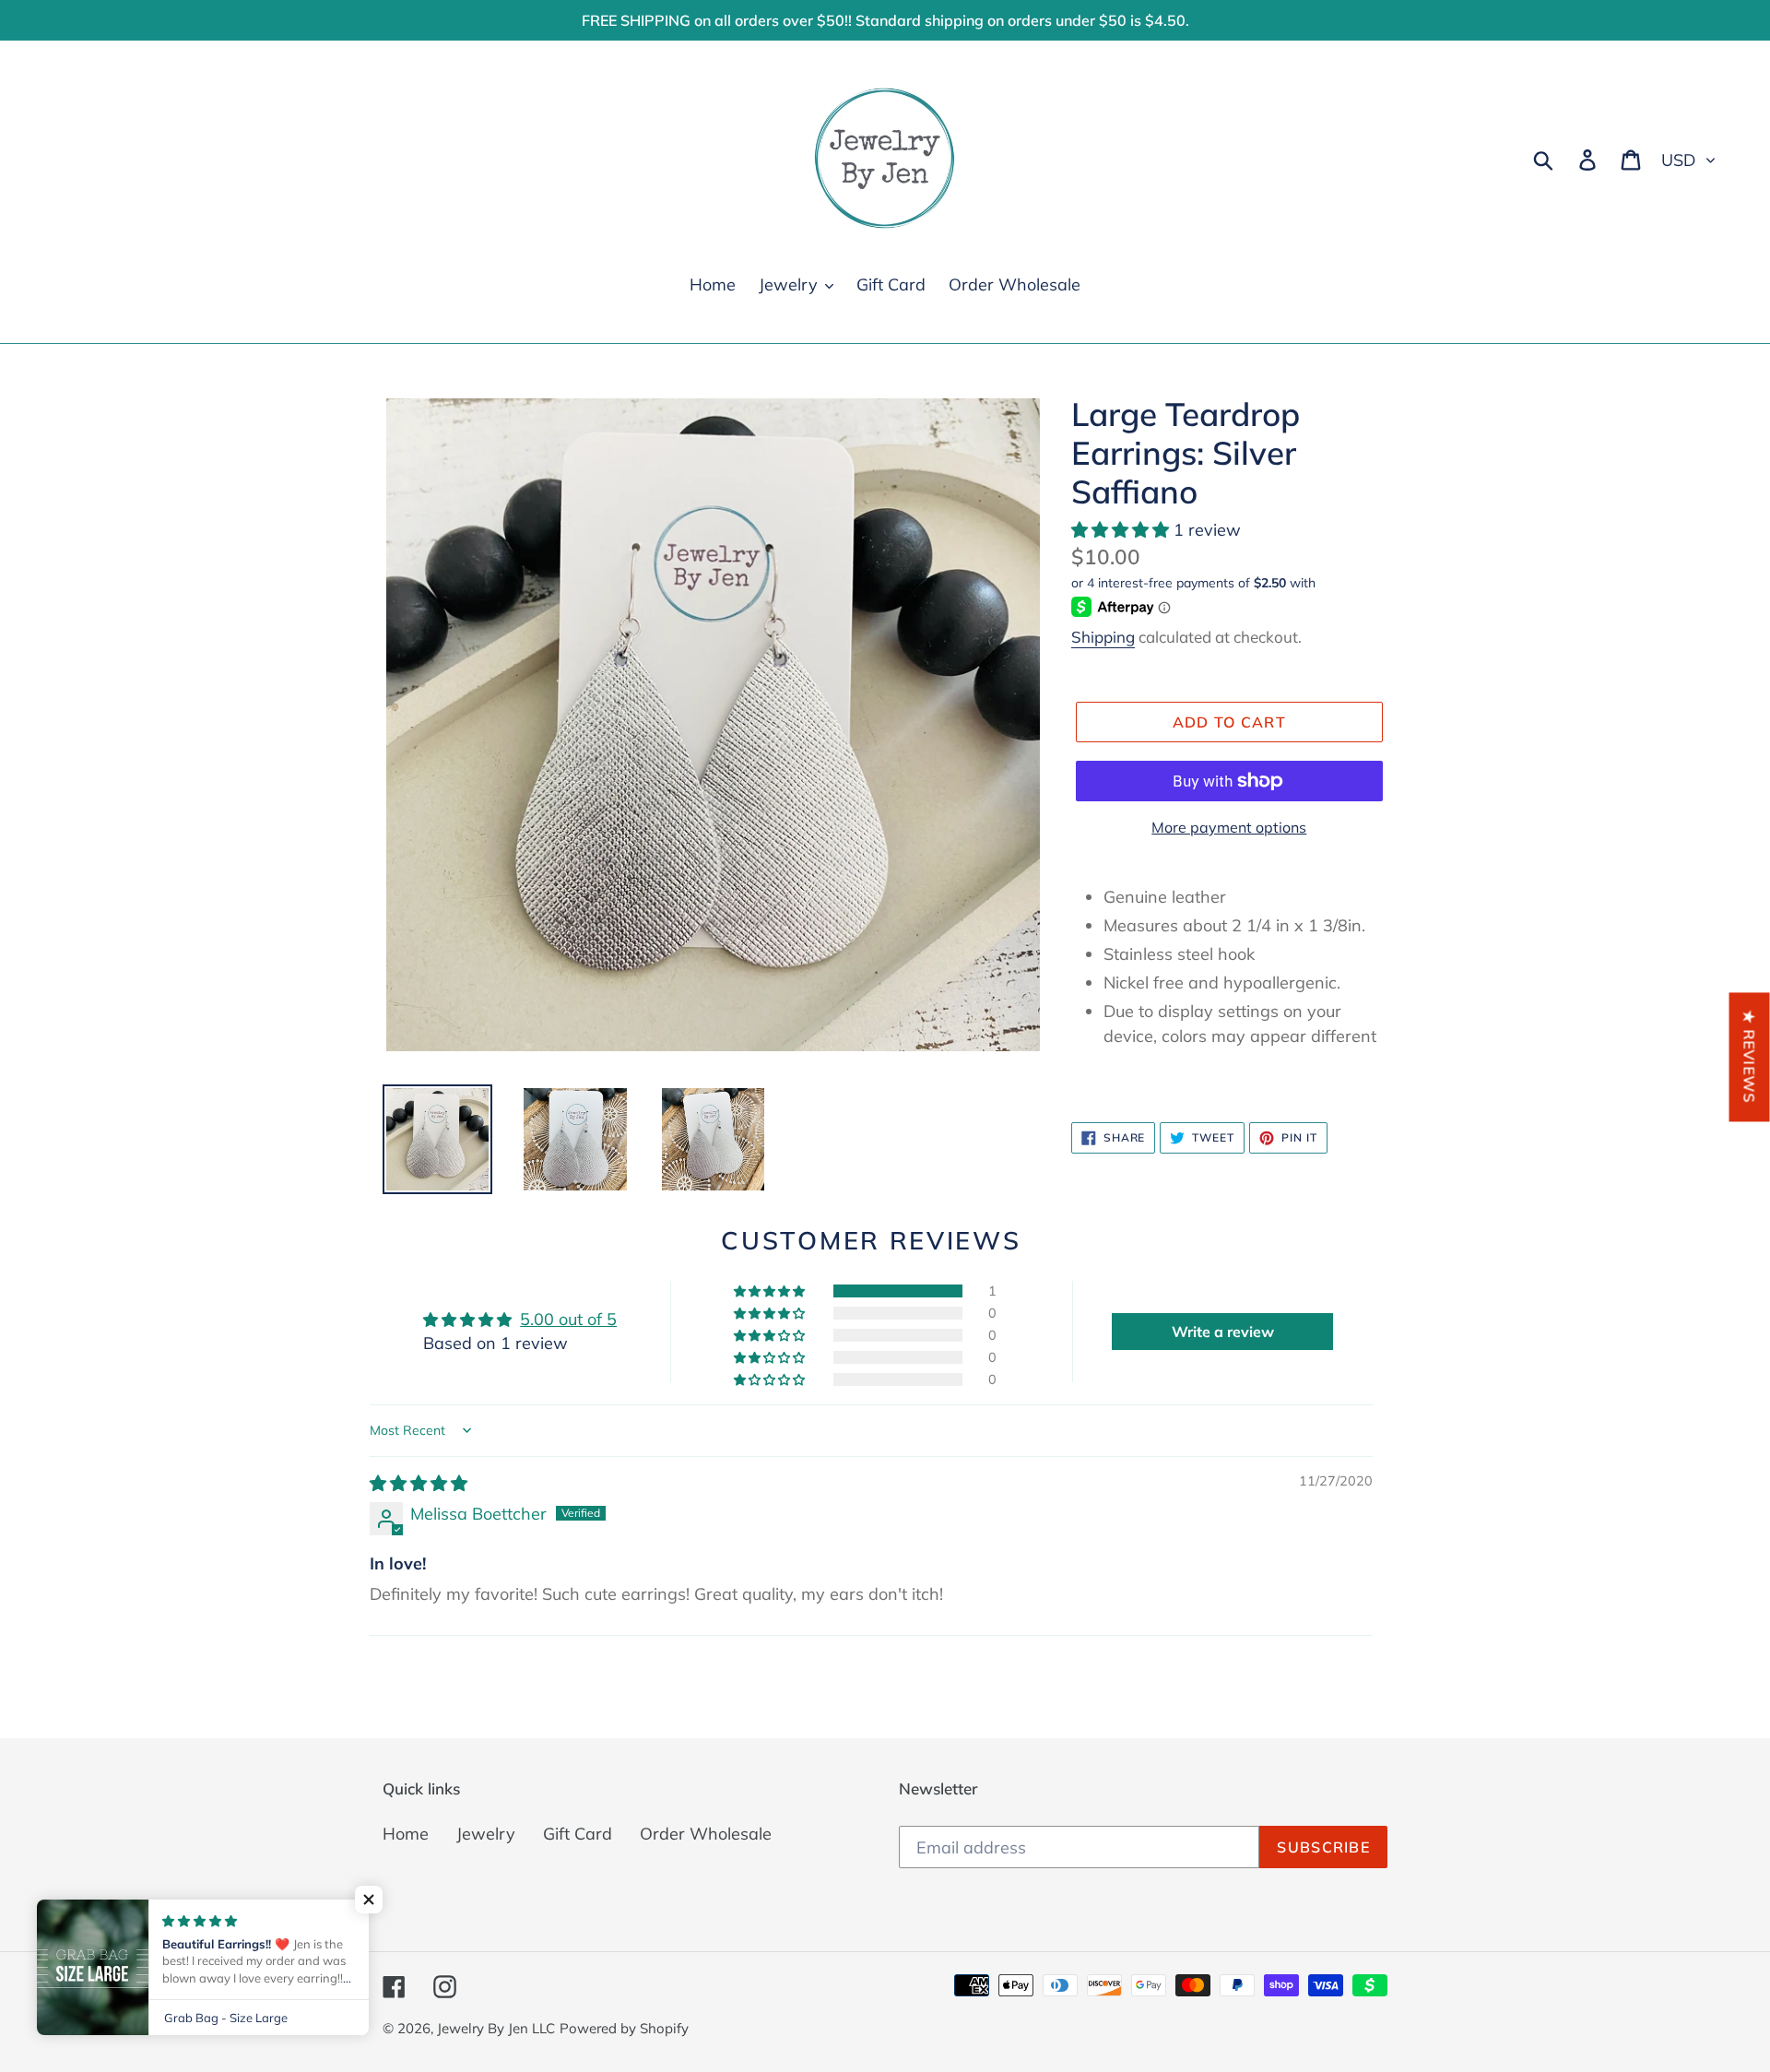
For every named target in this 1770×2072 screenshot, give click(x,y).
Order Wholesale (706, 1834)
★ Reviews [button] (1750, 1057)
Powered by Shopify (624, 2028)
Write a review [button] (1223, 1332)
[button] (1122, 530)
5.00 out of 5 (568, 1319)
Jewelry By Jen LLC (496, 2028)
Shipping (1103, 637)
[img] (419, 1483)
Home (406, 1834)
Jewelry (486, 1834)
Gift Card (578, 1834)
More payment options (1229, 827)
